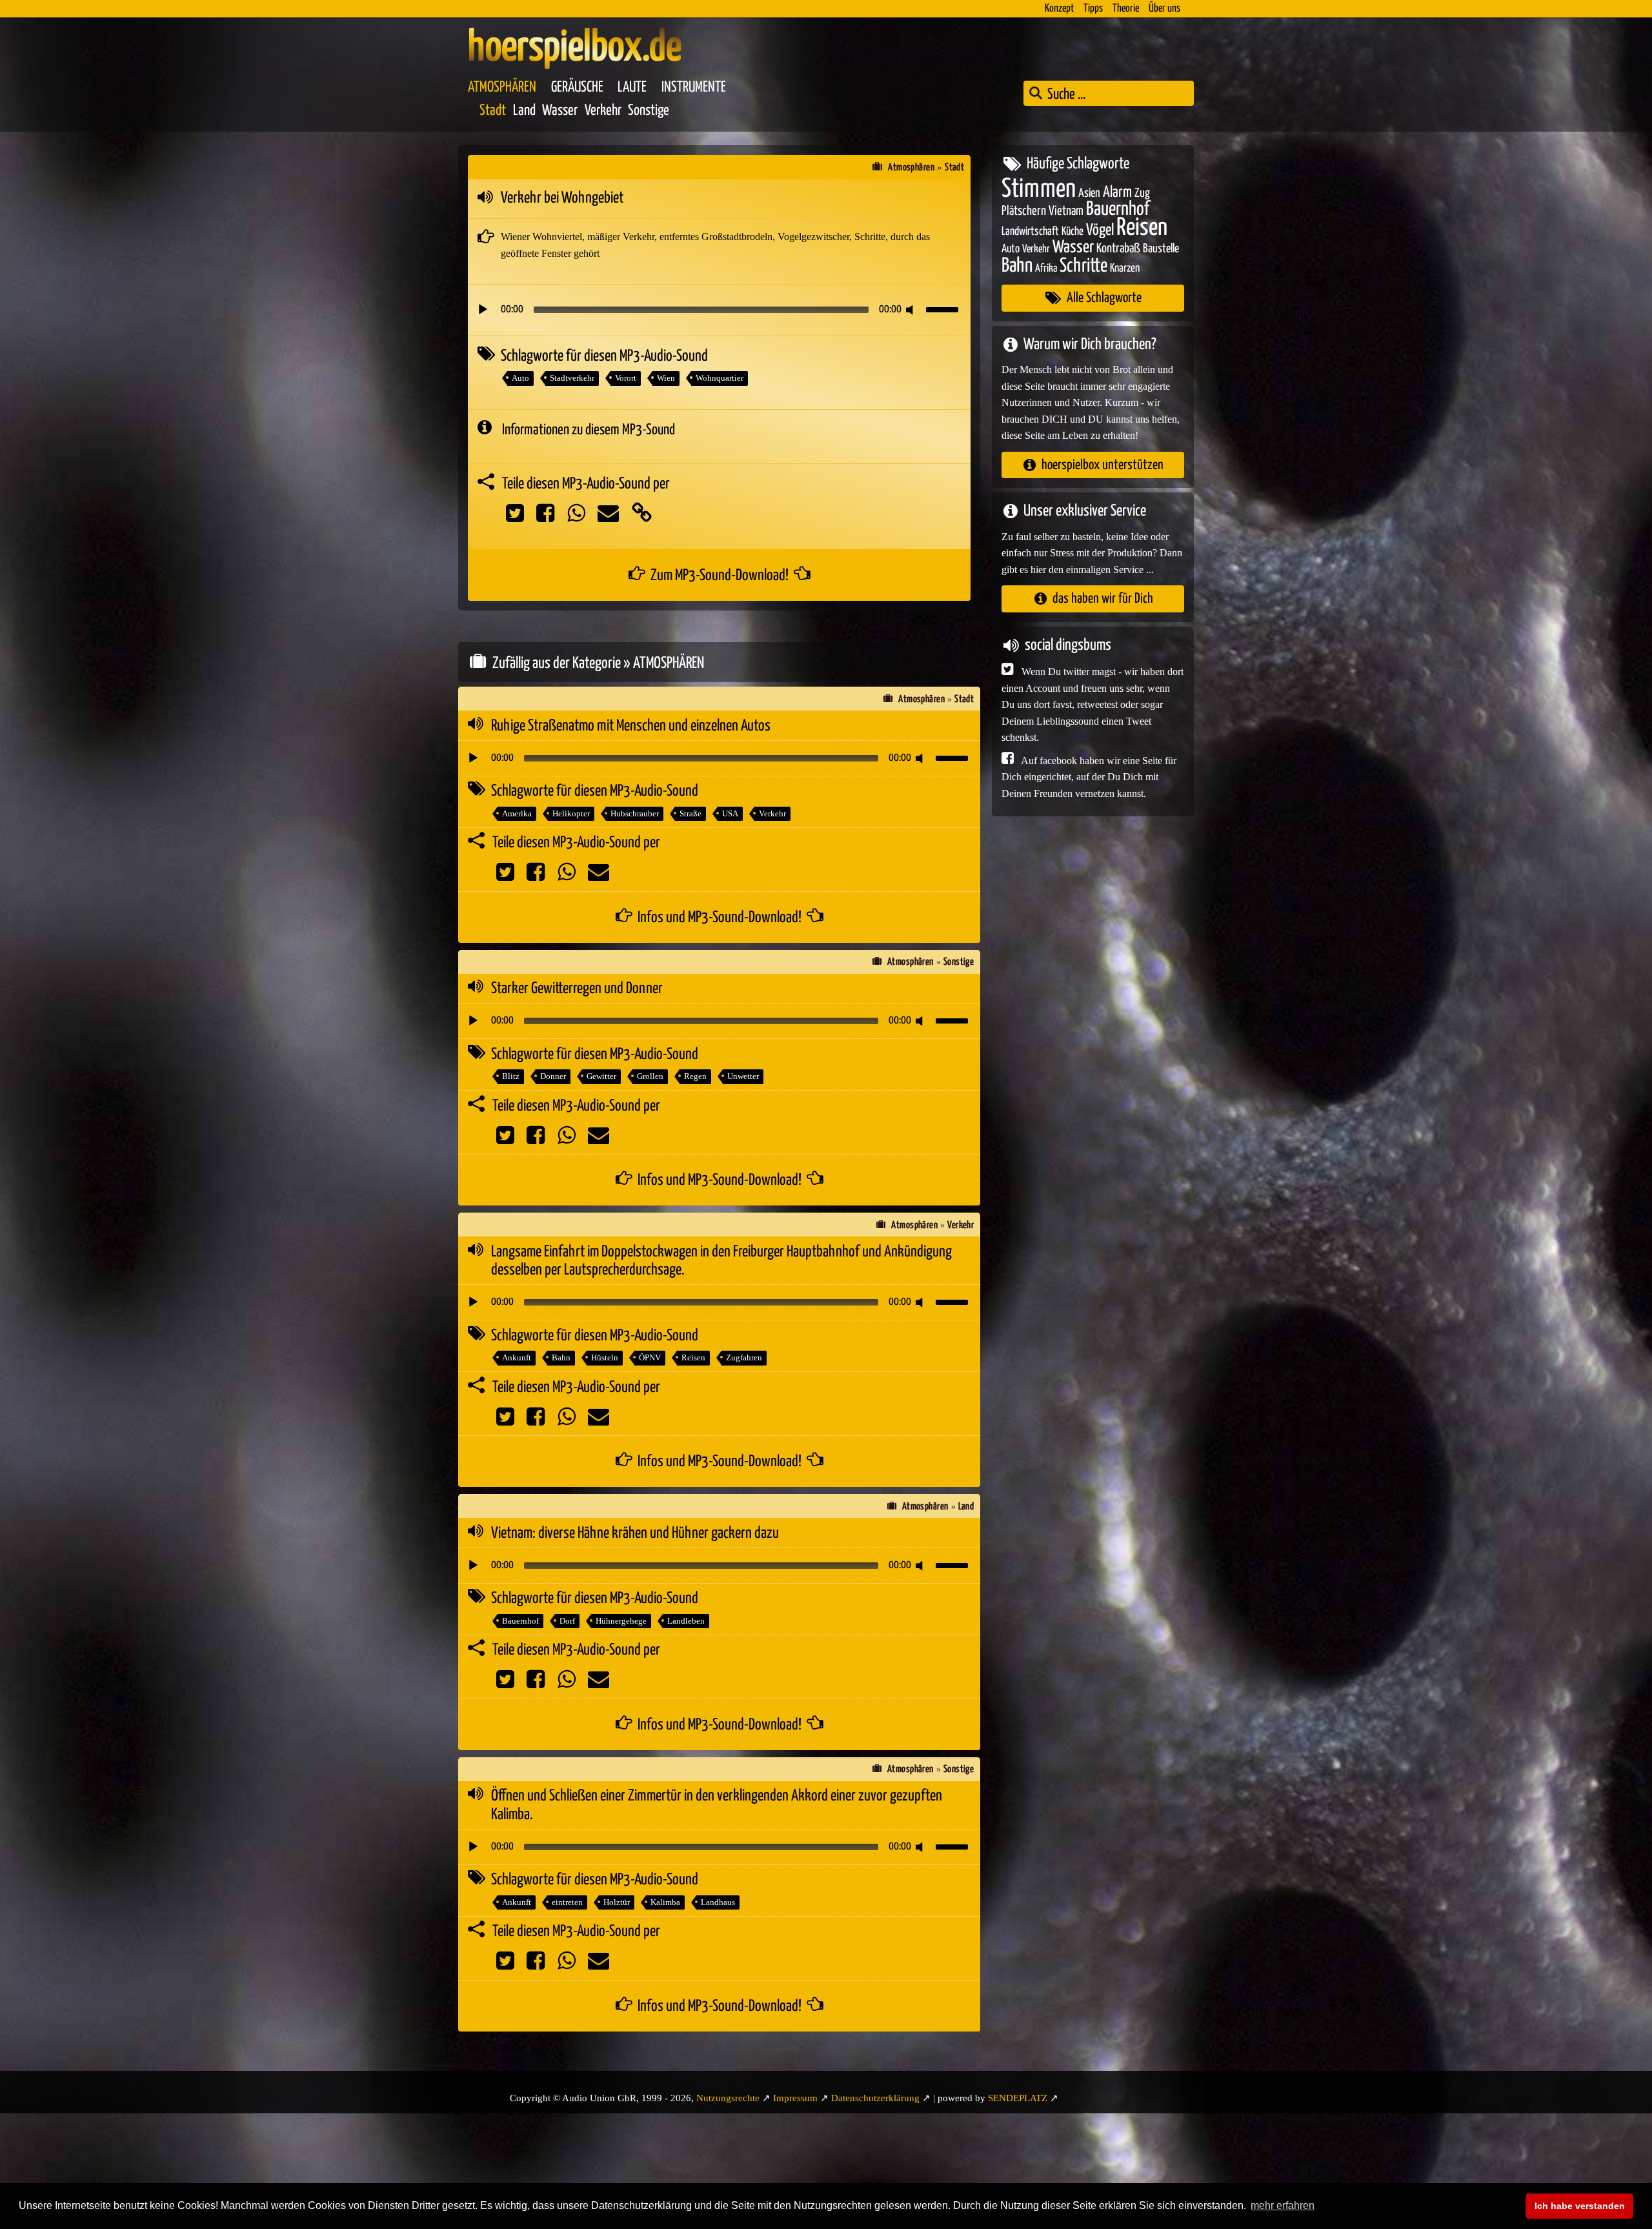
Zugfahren (744, 1357)
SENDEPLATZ (1018, 2098)
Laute (632, 87)
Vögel (1100, 230)
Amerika (517, 813)
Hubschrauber (635, 813)
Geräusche (577, 87)
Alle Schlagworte (1104, 298)
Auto (520, 378)
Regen (695, 1076)
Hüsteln (605, 1357)
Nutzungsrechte (728, 2098)
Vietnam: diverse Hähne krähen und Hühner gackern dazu (635, 1533)
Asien (1089, 193)
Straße (690, 813)
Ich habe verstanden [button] (1580, 2206)
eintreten (567, 1902)
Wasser (560, 111)
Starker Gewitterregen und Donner (577, 989)
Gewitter (601, 1076)
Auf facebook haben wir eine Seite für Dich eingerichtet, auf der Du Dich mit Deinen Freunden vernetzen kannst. (1089, 776)
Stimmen (1039, 189)
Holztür (617, 1902)
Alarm (1117, 192)
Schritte (1083, 266)
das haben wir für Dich (1103, 599)
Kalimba (665, 1902)
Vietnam (1066, 211)
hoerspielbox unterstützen (1103, 464)
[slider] (944, 308)
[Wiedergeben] (483, 310)
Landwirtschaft (1030, 231)
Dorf (567, 1621)
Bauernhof (520, 1621)
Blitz (511, 1076)
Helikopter (571, 813)
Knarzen (1125, 268)
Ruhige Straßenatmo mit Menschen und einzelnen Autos (631, 726)
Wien (666, 378)
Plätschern (1024, 211)
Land (524, 111)
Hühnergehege (621, 1621)
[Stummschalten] (912, 310)
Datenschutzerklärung (875, 2098)
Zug (1142, 193)
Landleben (686, 1621)
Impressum (795, 2098)
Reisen (693, 1357)
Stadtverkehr (572, 378)
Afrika (1046, 268)
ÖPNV (650, 1357)
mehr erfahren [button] (1283, 2205)
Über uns (1164, 9)
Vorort (626, 378)
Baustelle (1161, 249)
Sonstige (649, 111)
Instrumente (694, 87)
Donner (553, 1076)
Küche (1073, 231)
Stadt (493, 111)
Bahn (561, 1357)
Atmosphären (502, 87)
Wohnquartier (720, 378)
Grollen (650, 1076)
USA (730, 813)
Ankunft (517, 1357)
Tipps (1093, 9)
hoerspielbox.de (575, 48)
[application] (719, 310)
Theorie (1126, 9)
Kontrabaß (1118, 249)
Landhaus (718, 1902)
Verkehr (603, 111)
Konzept (1059, 9)
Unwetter (743, 1076)
